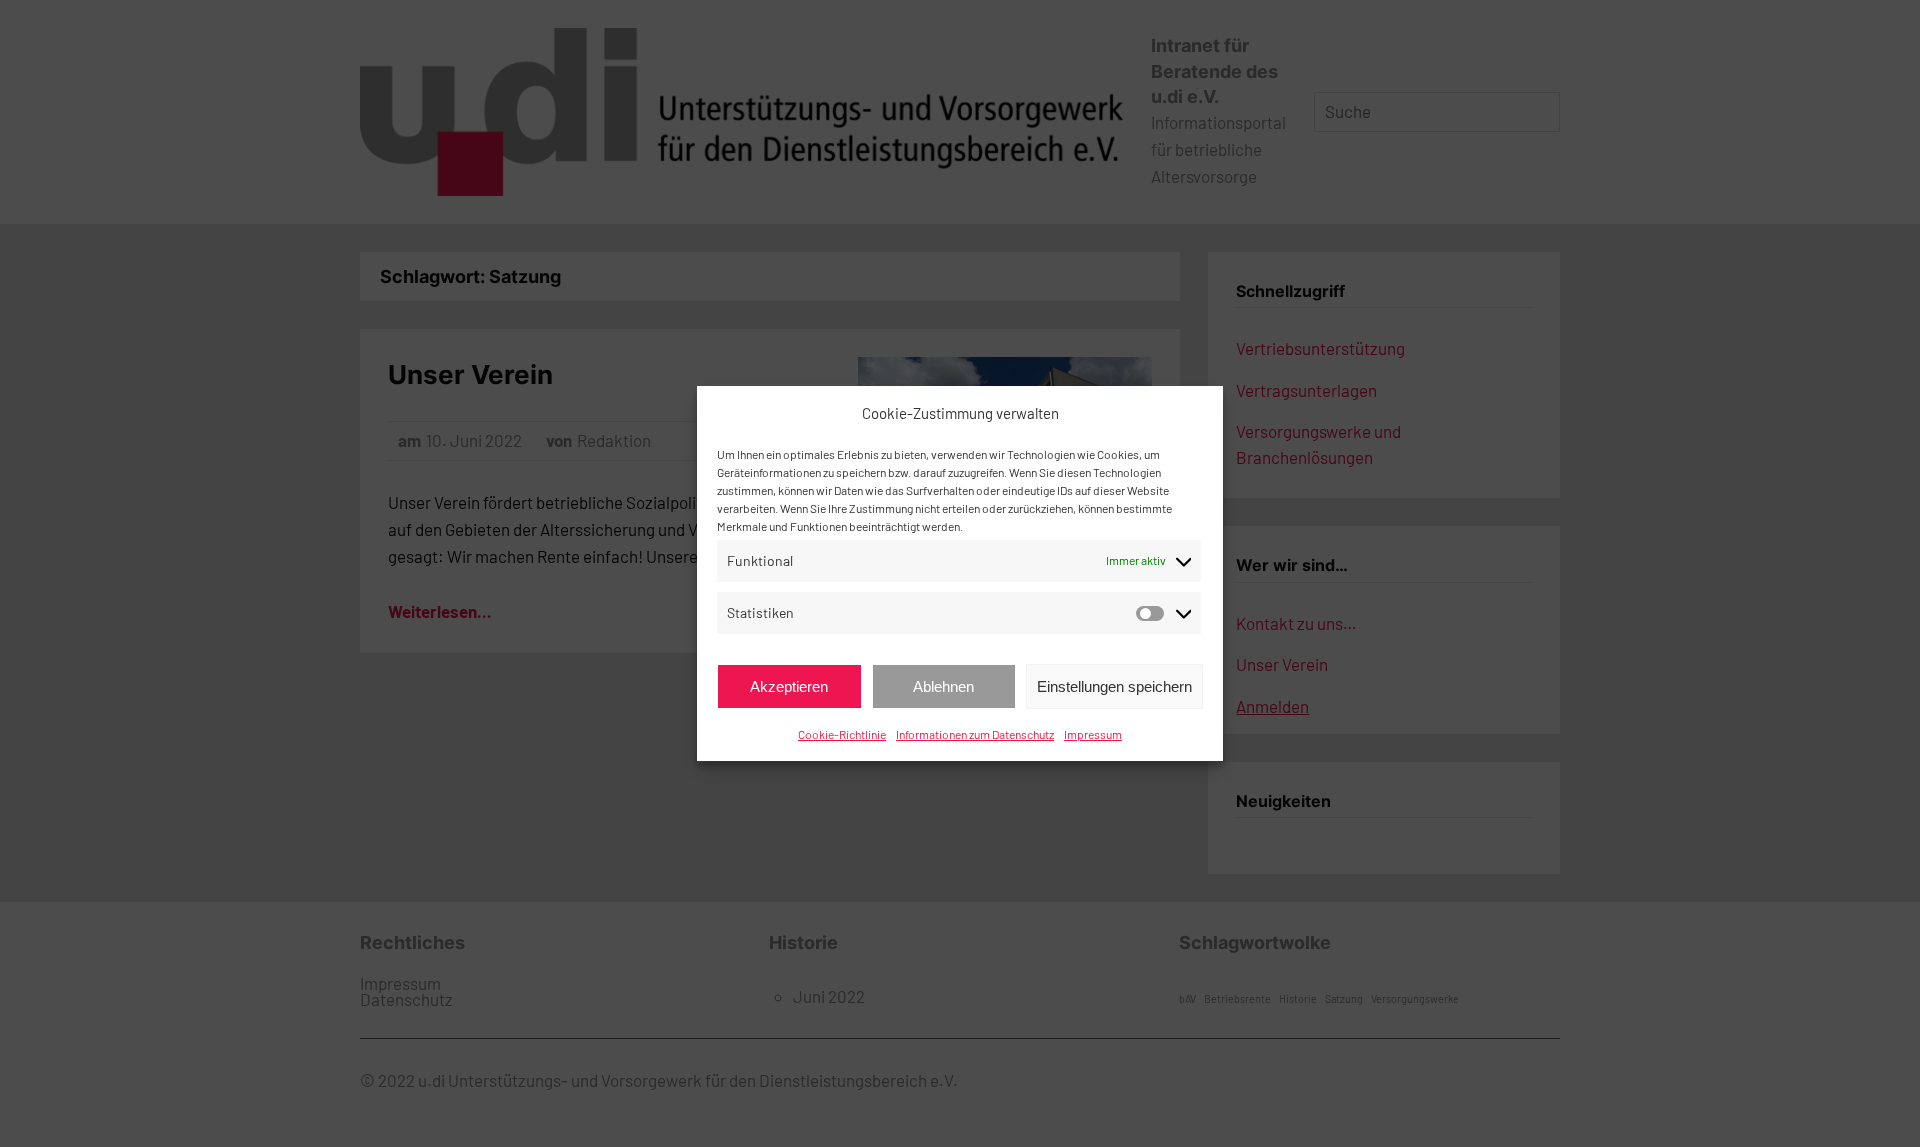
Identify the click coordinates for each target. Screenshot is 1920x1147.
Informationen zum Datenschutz (975, 734)
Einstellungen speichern (1114, 686)
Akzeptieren (789, 686)
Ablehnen (943, 686)
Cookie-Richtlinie (842, 734)
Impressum (1093, 734)
